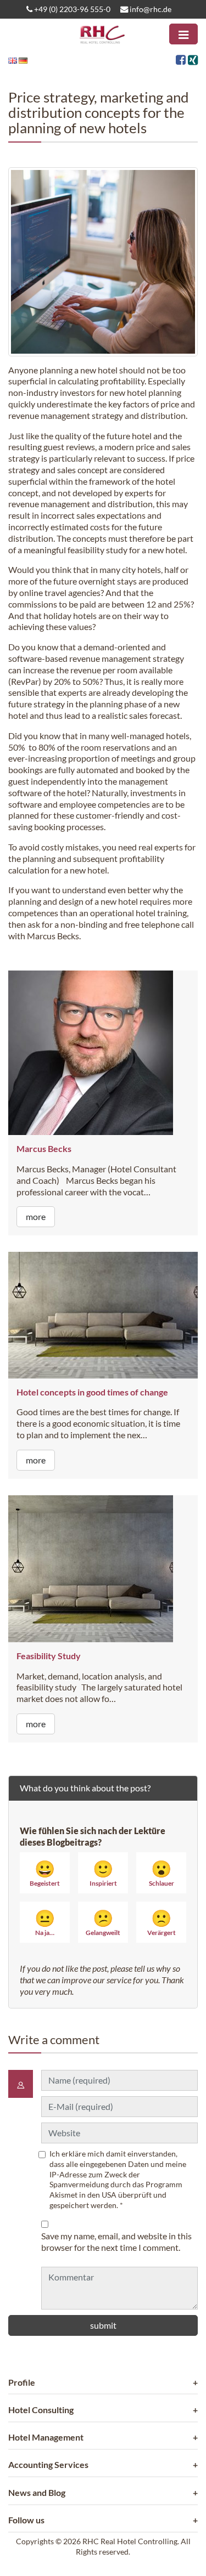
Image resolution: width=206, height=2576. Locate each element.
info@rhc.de (150, 9)
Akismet (63, 2195)
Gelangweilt (103, 1922)
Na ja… (45, 1922)
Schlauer (162, 1873)
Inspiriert (103, 1873)
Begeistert (45, 1873)
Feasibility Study (49, 1656)
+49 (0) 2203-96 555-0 (71, 9)
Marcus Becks (44, 1148)
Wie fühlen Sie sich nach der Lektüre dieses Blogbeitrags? (93, 1836)
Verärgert (162, 1922)
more (36, 1216)
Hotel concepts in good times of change (92, 1392)
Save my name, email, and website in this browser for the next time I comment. (116, 2242)
